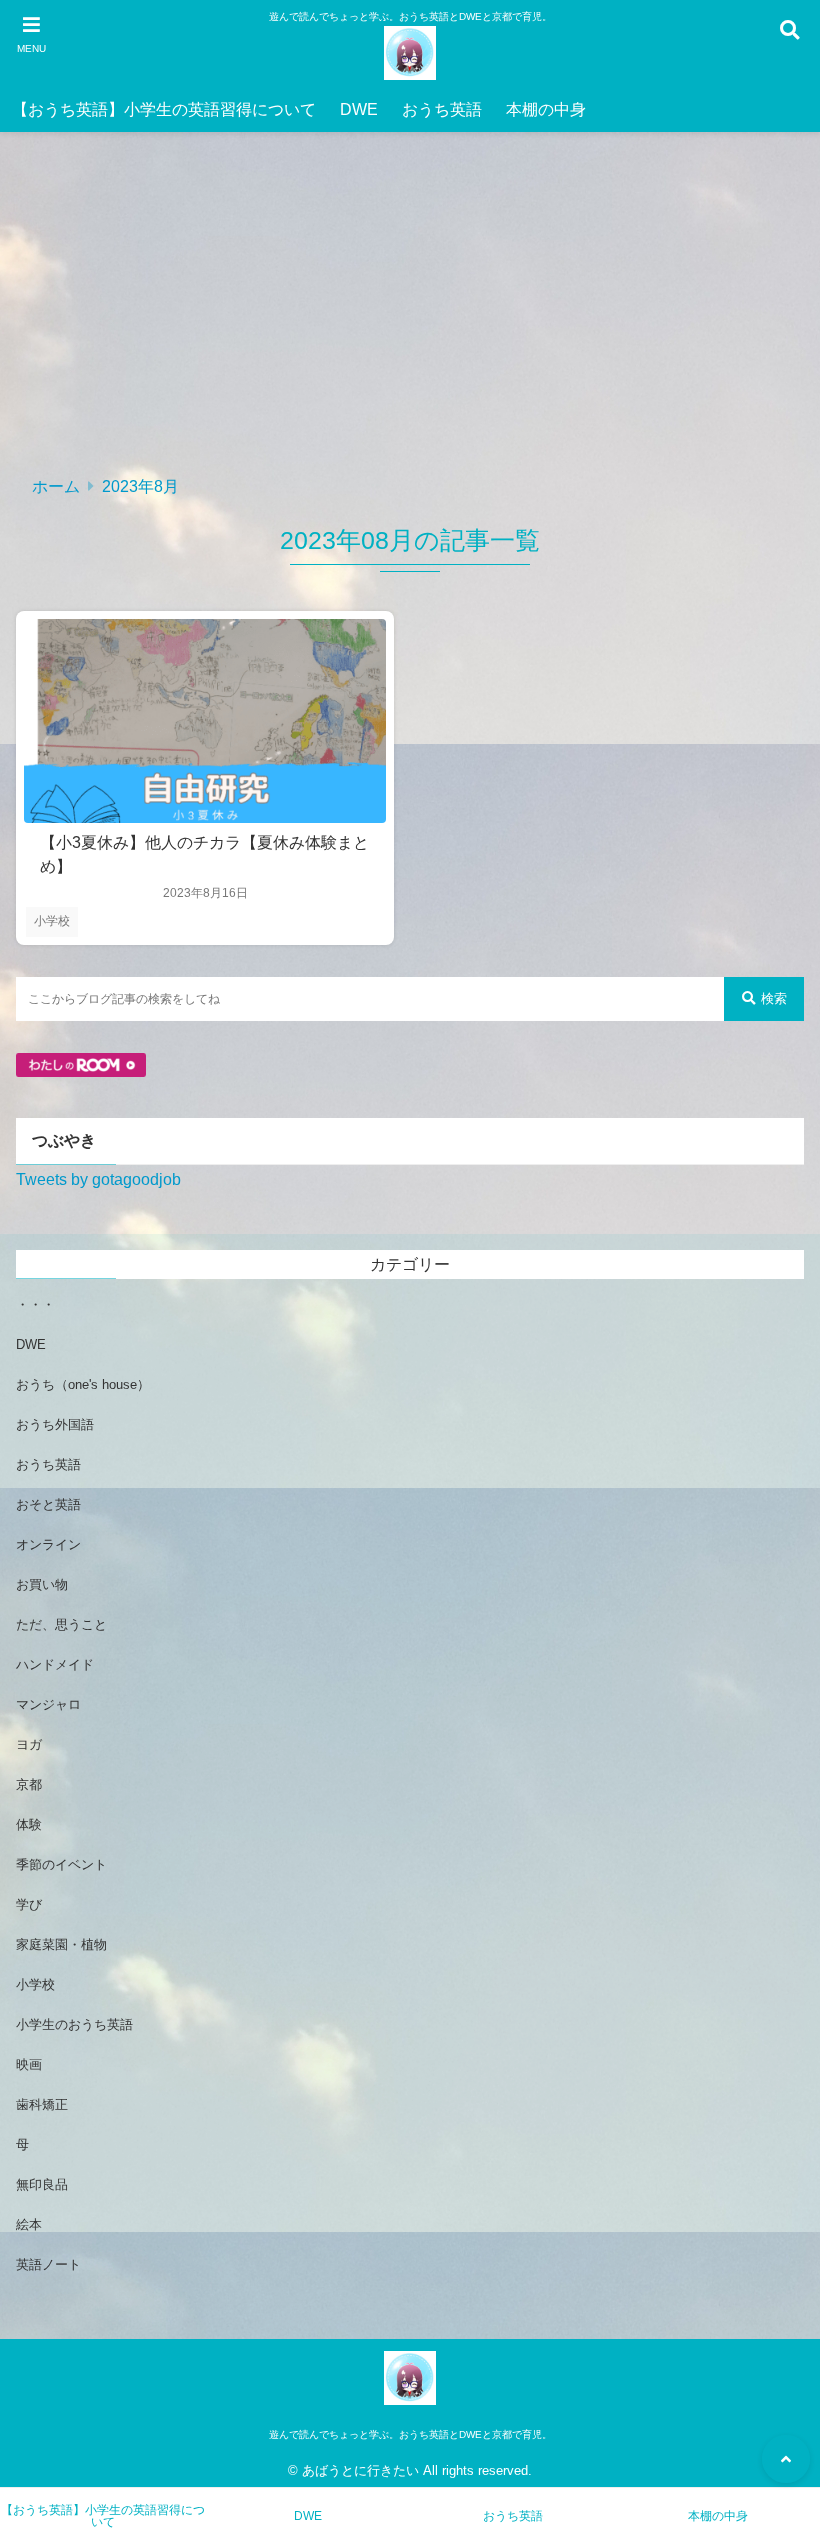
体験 (29, 1824)
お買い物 (42, 1584)
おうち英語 (442, 109)
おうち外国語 (55, 1424)
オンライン (48, 1544)
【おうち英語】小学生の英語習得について (164, 109)
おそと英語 (48, 1504)
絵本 (29, 2224)
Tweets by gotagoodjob (98, 1179)
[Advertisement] (410, 312)
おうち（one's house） (83, 1384)
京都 (29, 1784)
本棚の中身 (546, 109)
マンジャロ (48, 1704)
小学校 (52, 921)
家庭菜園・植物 (61, 1944)
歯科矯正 (42, 2104)
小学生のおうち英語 (74, 2024)
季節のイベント (61, 1864)
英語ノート (48, 2264)
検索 (774, 998)
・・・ (35, 1304)
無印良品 (42, 2184)
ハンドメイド (55, 1664)
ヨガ (29, 1744)
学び (29, 1904)
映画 (29, 2064)
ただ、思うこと (61, 1624)
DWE (359, 109)
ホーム (56, 486)
